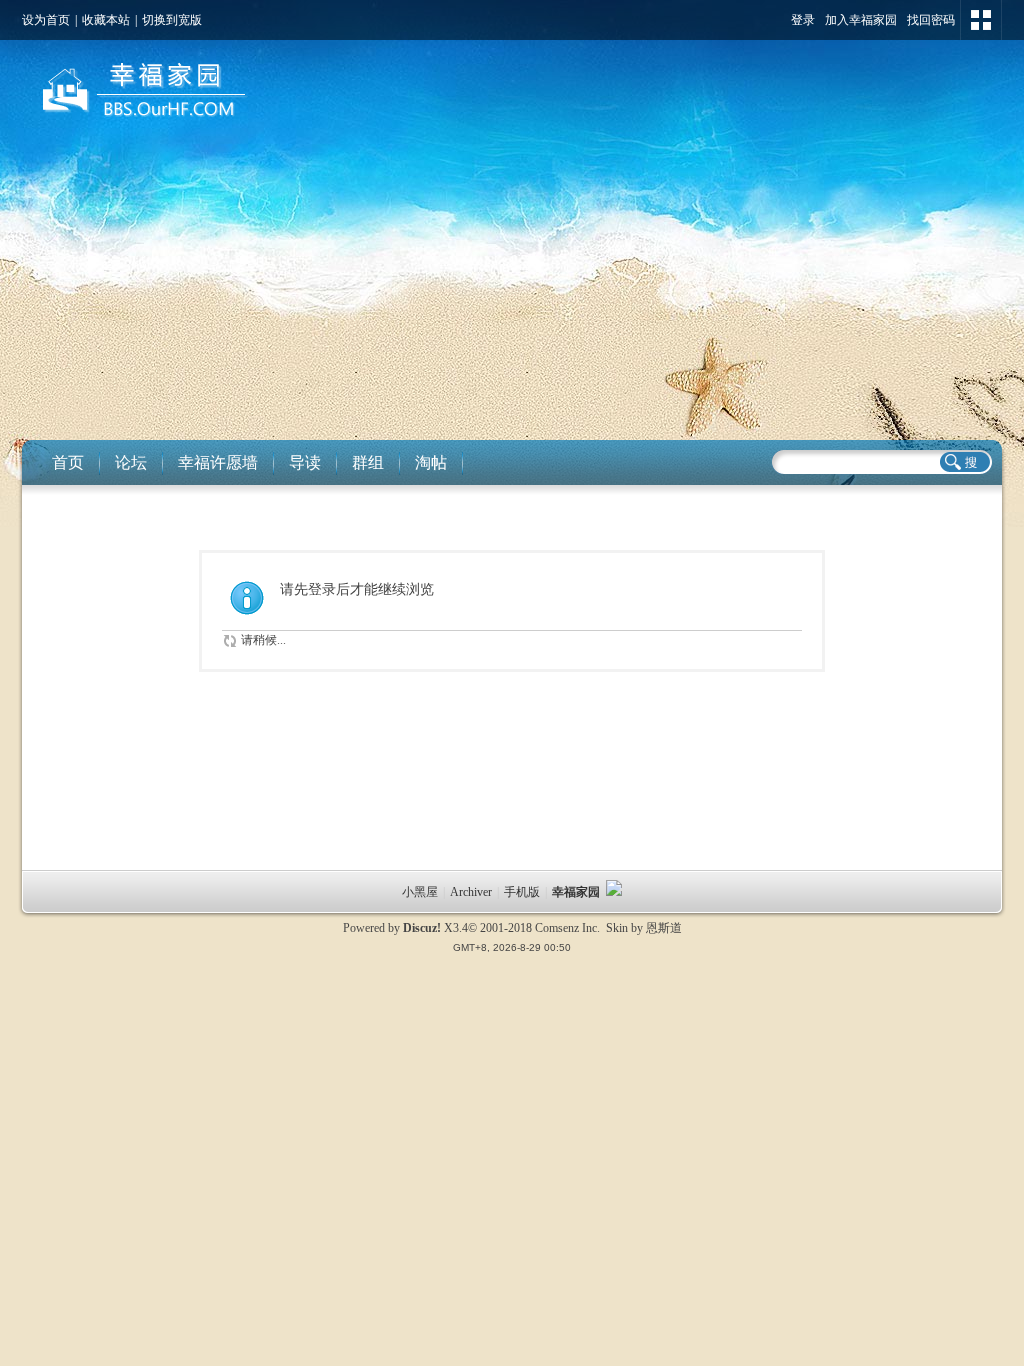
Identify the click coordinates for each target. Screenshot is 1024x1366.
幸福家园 (577, 892)
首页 (68, 462)
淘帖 (431, 462)
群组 (368, 462)
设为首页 (46, 20)
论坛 (131, 462)
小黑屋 (420, 892)
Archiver (471, 892)
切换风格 (981, 20)
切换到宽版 (172, 20)
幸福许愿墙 (218, 462)
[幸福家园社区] (141, 121)
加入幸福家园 (861, 20)
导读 (305, 462)
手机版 (522, 892)
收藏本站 (106, 20)
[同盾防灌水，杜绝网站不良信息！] (614, 892)
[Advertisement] (512, 290)
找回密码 (931, 20)
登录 (803, 20)
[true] (964, 462)
